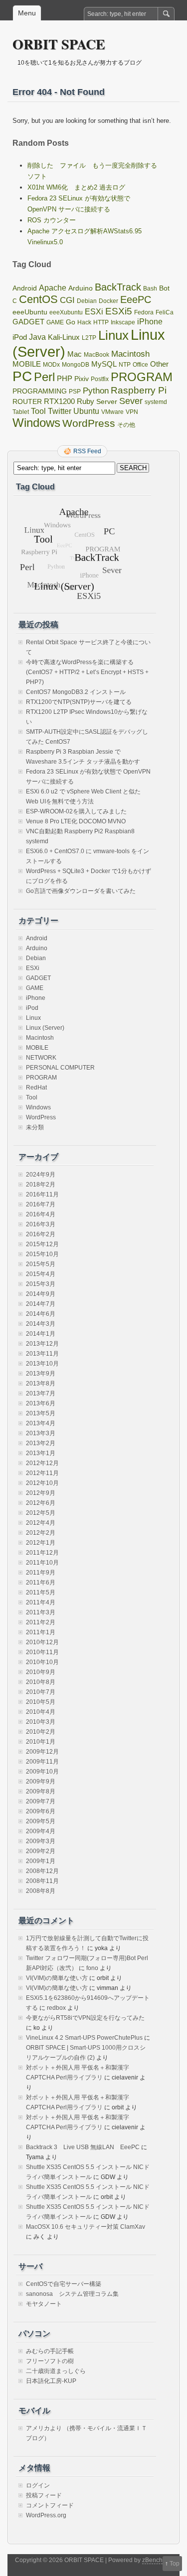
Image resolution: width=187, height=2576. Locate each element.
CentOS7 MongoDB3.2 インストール (76, 692)
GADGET (28, 322)
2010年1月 (41, 1742)
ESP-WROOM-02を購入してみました (76, 811)
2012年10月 (42, 1483)
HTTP (101, 322)
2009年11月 (42, 1762)
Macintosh (130, 354)
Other (159, 364)
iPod (20, 337)
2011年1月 (41, 1632)
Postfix (100, 379)
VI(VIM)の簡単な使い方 (57, 1978)
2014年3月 (41, 1324)
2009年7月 (41, 1801)
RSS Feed (87, 451)
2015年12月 (42, 1244)
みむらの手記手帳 (50, 2351)
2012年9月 (41, 1493)
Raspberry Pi (139, 390)
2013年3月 (41, 1433)
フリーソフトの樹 (50, 2361)
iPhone (150, 321)
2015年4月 (41, 1274)
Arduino (81, 288)
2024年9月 (41, 1175)
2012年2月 (41, 1533)
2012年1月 (41, 1543)
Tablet (21, 412)
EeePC (136, 299)
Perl (44, 377)
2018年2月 (41, 1185)
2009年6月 (41, 1811)
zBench (152, 2560)
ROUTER (27, 402)
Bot (164, 288)
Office (140, 365)
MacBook (96, 355)
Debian (87, 301)
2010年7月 (41, 1692)
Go (71, 322)
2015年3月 (41, 1284)
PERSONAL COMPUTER (60, 1068)
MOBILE (27, 364)
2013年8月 (41, 1384)
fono (92, 1968)
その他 (126, 425)
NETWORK (41, 1058)
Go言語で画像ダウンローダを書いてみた (81, 891)
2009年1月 (41, 1861)
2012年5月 (41, 1513)
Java (37, 337)
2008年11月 (42, 1881)
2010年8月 (41, 1682)
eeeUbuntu (30, 312)
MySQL (104, 364)
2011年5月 (41, 1592)
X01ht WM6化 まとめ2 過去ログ (76, 187)
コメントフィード (50, 2505)
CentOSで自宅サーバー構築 (64, 2284)
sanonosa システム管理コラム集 (72, 2294)
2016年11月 (42, 1194)
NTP (125, 365)
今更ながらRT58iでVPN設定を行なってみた (85, 2018)
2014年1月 (41, 1334)
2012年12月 (42, 1463)
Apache (53, 288)
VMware (112, 412)
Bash (150, 289)
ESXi (94, 312)
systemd (156, 402)
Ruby (86, 401)
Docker (108, 301)
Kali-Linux (64, 337)
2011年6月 (41, 1583)
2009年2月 (41, 1851)
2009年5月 (41, 1821)
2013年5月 (41, 1413)
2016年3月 (41, 1224)
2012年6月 (41, 1503)
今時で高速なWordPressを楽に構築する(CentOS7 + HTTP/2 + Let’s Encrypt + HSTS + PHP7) (87, 672)
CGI (67, 300)
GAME (55, 322)
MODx (51, 365)
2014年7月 (41, 1304)
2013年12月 (42, 1344)
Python (96, 391)
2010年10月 (42, 1662)
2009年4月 (41, 1831)
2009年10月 (42, 1772)
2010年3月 (41, 1722)
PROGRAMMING (40, 391)
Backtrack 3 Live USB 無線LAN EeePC (83, 2147)
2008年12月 (42, 1871)
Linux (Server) (45, 1028)
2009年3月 (41, 1841)
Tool (38, 411)
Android (25, 288)
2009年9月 (41, 1782)
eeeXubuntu (66, 312)
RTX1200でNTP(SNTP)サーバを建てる (79, 702)
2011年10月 (42, 1563)
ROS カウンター (52, 220)
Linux (113, 335)
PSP (75, 392)
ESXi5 (119, 311)
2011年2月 (41, 1622)
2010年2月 (41, 1732)
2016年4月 (41, 1214)
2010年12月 (42, 1642)
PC (22, 376)
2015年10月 (42, 1254)
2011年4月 (41, 1602)
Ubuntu (86, 411)
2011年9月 (41, 1573)
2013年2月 (41, 1443)
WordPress (89, 423)
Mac (75, 354)
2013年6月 (41, 1403)
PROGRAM (142, 377)
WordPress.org (46, 2515)
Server (107, 402)
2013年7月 (41, 1393)
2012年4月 (41, 1523)
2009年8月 (41, 1791)
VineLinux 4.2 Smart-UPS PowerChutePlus (84, 2038)
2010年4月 (41, 1712)
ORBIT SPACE (59, 44)
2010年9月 (41, 1672)
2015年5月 (41, 1264)
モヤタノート (44, 2304)
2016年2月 (41, 1234)
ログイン (38, 2485)
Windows (36, 423)
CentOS (38, 299)
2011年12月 (42, 1553)
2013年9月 (41, 1374)
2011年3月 (41, 1612)
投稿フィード (44, 2495)
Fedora (144, 312)
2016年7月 (41, 1204)
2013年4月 (41, 1423)
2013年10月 (42, 1364)
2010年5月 (41, 1702)
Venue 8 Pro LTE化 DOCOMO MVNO (76, 821)
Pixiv (82, 379)
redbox (56, 2008)
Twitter (60, 411)
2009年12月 (42, 1752)
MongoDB (76, 365)
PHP (65, 379)
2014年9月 (41, 1294)
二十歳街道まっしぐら (56, 2371)
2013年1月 (41, 1453)
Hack (84, 322)
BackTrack (118, 287)
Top (175, 2564)
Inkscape (123, 322)
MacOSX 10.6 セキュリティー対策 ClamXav (86, 2227)
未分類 (35, 1127)
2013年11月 (42, 1354)
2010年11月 (42, 1652)
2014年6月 (41, 1314)
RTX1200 (59, 401)
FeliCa (165, 312)
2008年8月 (41, 1891)
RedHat (36, 1088)
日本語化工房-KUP (51, 2381)
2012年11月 (42, 1473)
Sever (131, 401)
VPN (132, 412)
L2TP (89, 338)
